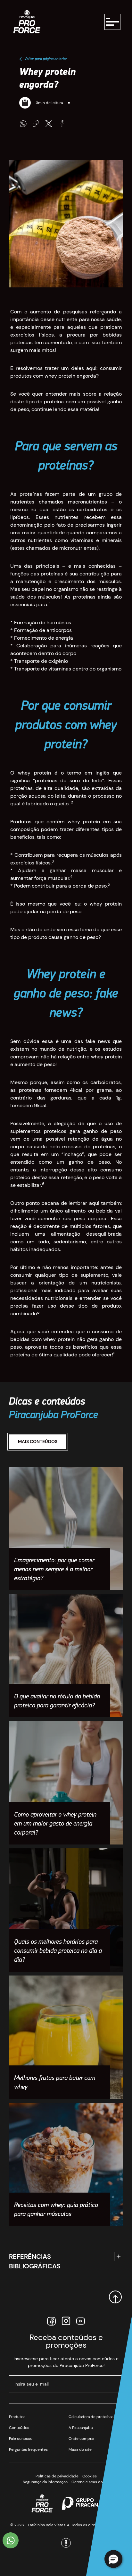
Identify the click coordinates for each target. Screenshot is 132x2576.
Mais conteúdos (38, 1441)
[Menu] (112, 22)
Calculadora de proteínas (91, 2417)
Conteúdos (19, 2428)
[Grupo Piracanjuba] (86, 2503)
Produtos (17, 2417)
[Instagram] (66, 2321)
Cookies (90, 2476)
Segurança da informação (45, 2482)
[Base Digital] (66, 2538)
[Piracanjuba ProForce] (27, 22)
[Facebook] (51, 2321)
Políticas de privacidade (57, 2476)
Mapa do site (80, 2449)
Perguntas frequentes (28, 2449)
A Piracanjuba (81, 2428)
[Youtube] (81, 2321)
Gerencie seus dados (90, 2482)
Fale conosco (21, 2439)
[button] (113, 2559)
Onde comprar (82, 2439)
